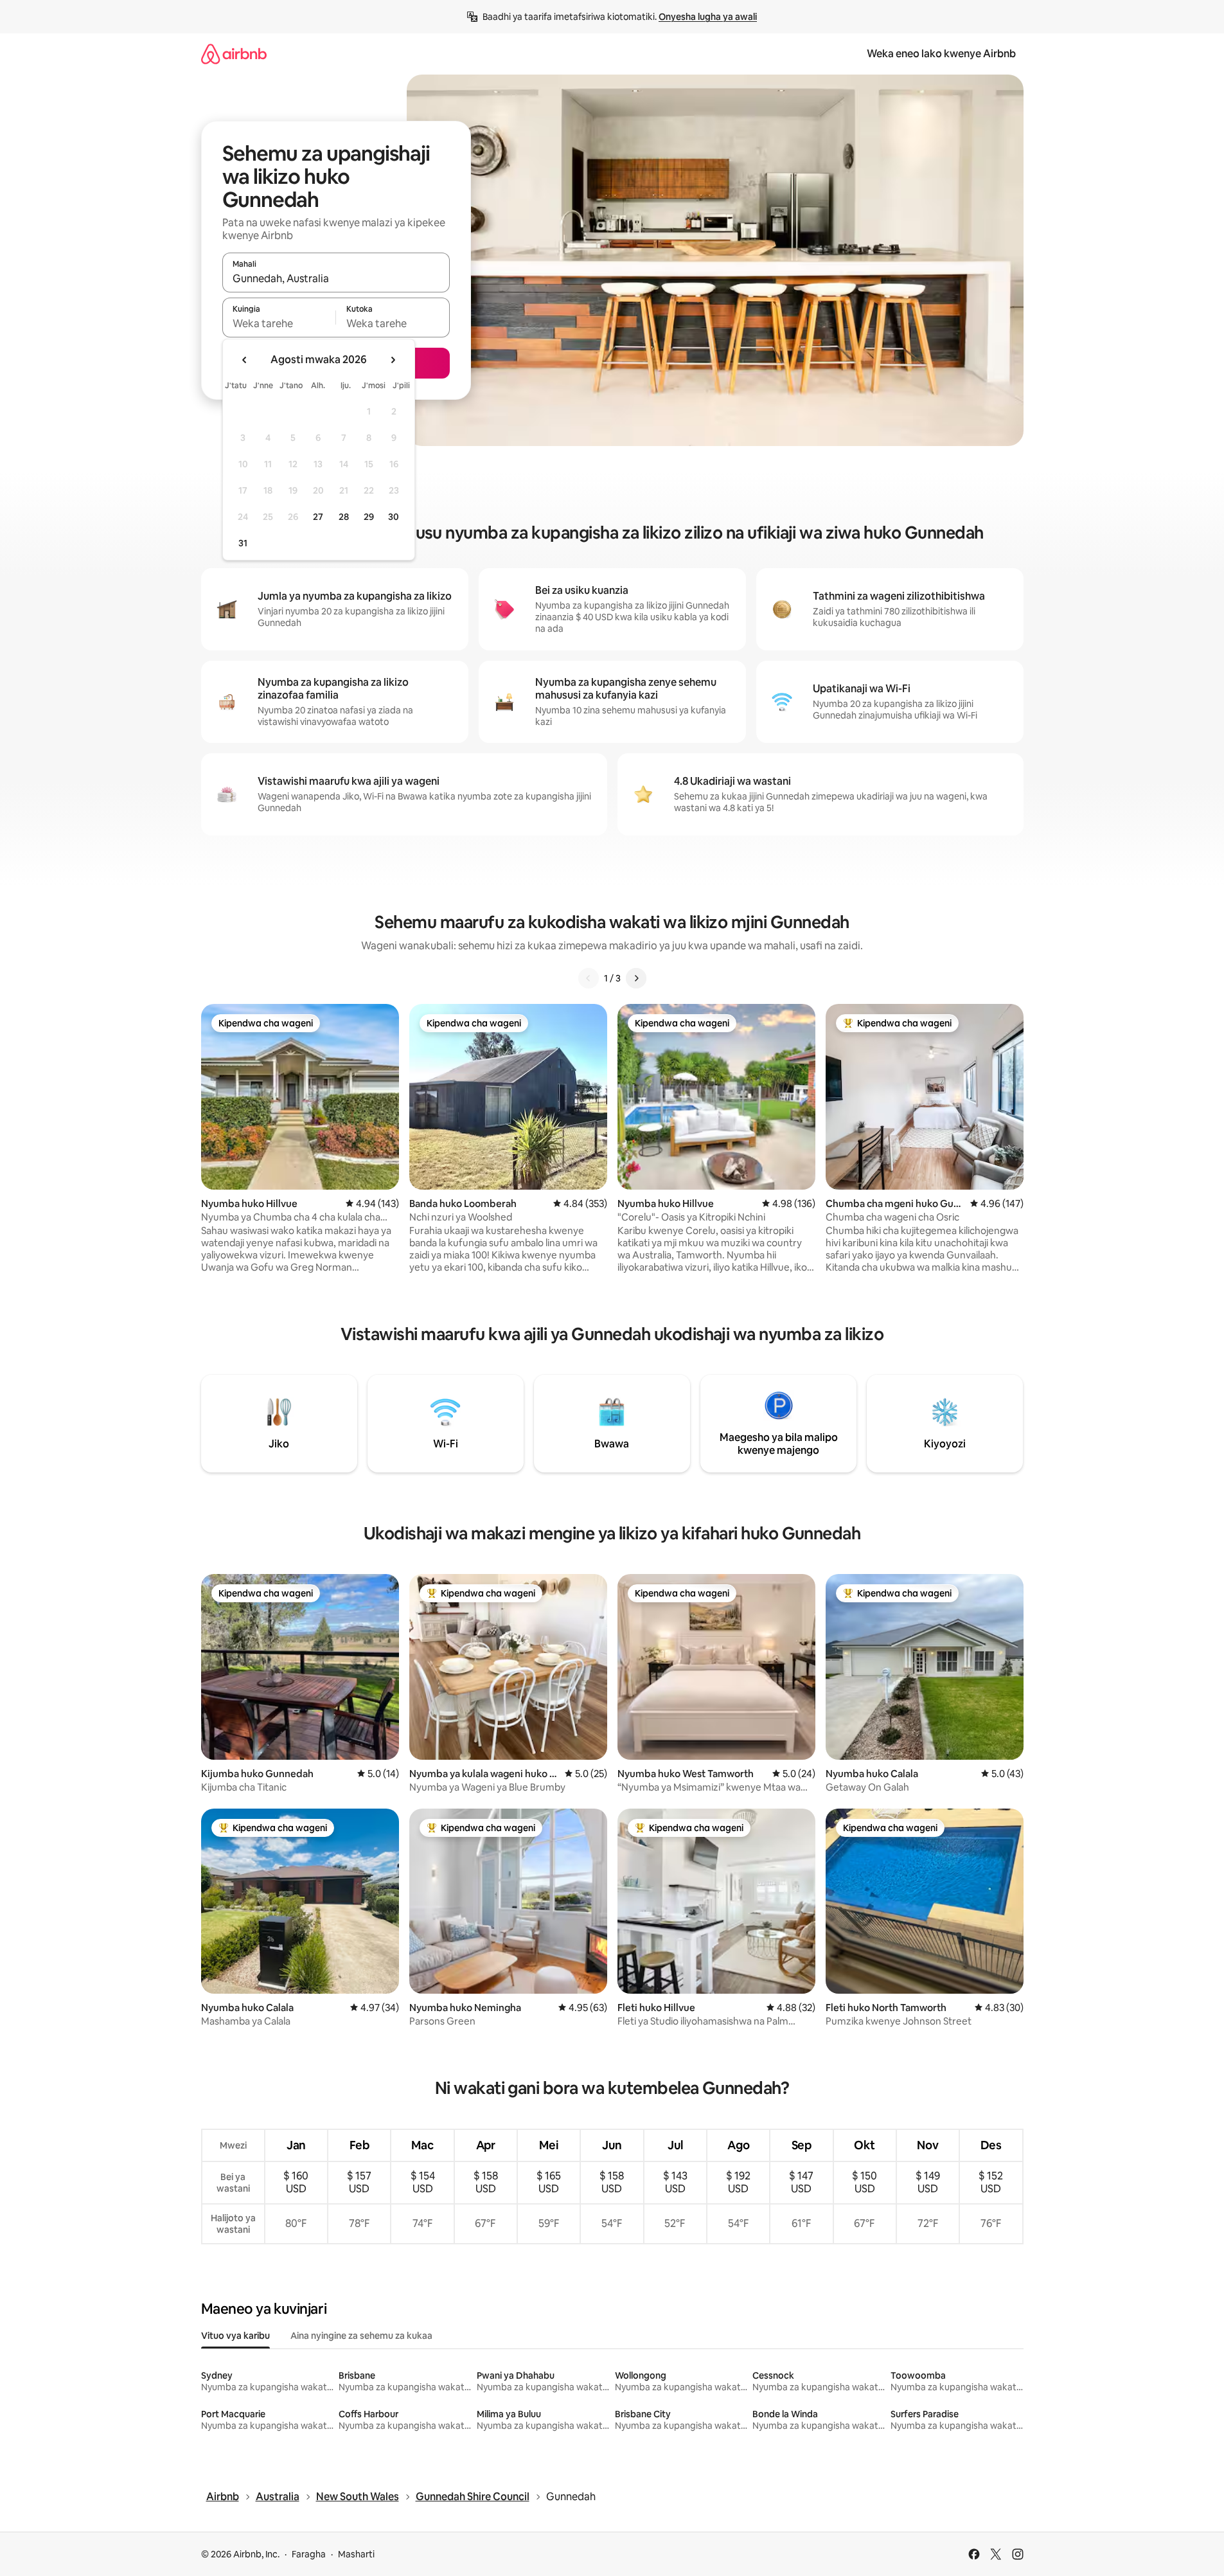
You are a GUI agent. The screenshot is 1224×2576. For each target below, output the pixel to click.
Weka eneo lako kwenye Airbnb (941, 54)
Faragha (309, 2554)
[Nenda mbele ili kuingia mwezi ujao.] (393, 360)
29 (369, 517)
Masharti (356, 2554)
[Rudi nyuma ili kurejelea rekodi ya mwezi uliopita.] (245, 360)
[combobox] (336, 278)
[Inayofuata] (636, 978)
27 (318, 517)
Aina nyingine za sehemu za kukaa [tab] (361, 2336)
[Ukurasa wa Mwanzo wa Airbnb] (234, 54)
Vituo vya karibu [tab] (235, 2336)
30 (394, 517)
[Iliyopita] (589, 978)
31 (243, 543)
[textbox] (279, 323)
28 (344, 517)
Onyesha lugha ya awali (708, 17)
